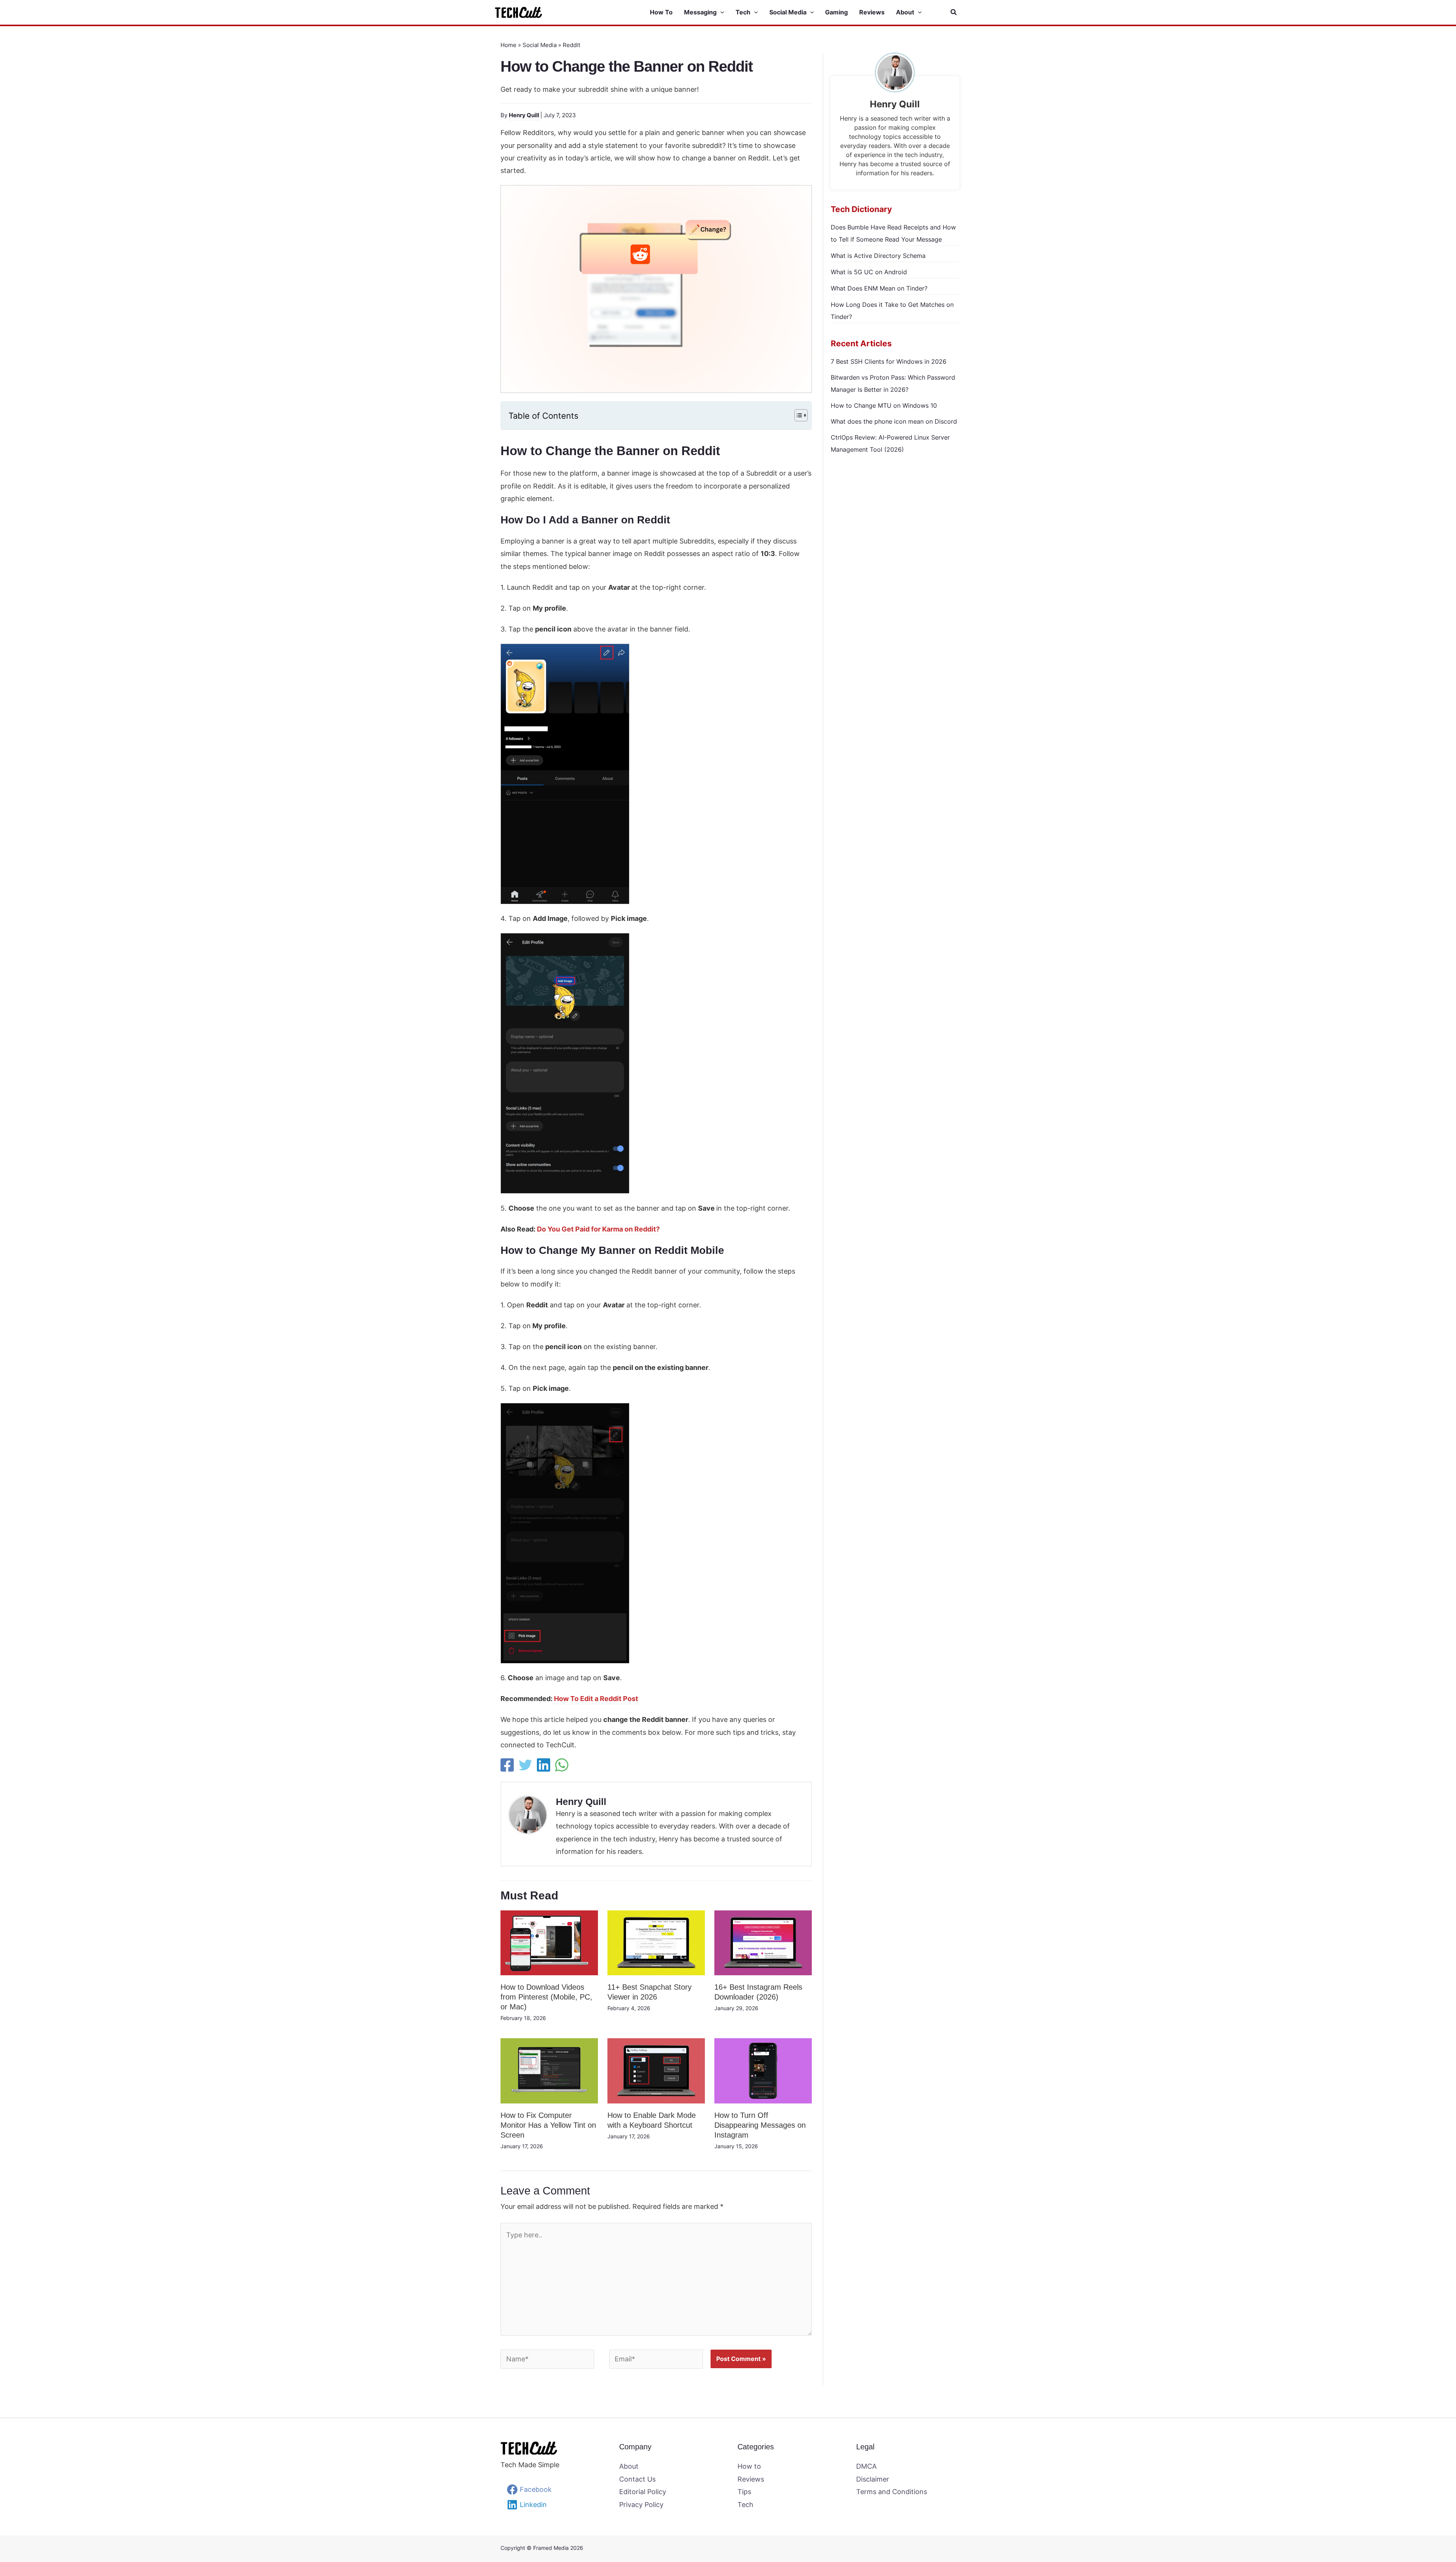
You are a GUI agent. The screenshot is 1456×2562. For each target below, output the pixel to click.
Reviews (751, 2479)
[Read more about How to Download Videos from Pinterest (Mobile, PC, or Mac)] (549, 1942)
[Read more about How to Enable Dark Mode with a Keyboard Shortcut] (656, 2070)
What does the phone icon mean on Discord (894, 421)
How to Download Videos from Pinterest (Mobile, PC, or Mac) (546, 1997)
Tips (744, 2492)
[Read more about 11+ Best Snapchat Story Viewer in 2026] (656, 1942)
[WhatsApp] (562, 1765)
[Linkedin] (544, 1765)
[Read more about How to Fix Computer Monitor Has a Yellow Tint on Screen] (549, 2070)
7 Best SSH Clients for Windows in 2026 (889, 361)
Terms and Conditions (892, 2492)
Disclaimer (873, 2479)
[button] (720, 13)
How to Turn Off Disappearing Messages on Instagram (760, 2125)
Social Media (540, 45)
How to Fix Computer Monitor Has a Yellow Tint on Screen (548, 2125)
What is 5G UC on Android (869, 272)
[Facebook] (507, 1765)
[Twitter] (525, 1765)
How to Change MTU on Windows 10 (884, 405)
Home (508, 45)
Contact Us (637, 2479)
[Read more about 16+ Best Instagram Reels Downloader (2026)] (763, 1942)
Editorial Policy (643, 2492)
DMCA (866, 2466)
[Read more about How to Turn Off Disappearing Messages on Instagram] (763, 2070)
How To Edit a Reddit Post (596, 1699)
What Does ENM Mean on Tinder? (879, 288)
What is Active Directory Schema (878, 256)
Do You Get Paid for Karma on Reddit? (598, 1229)
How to (749, 2466)
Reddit (571, 45)
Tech (745, 2505)
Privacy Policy (641, 2505)
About (629, 2466)
